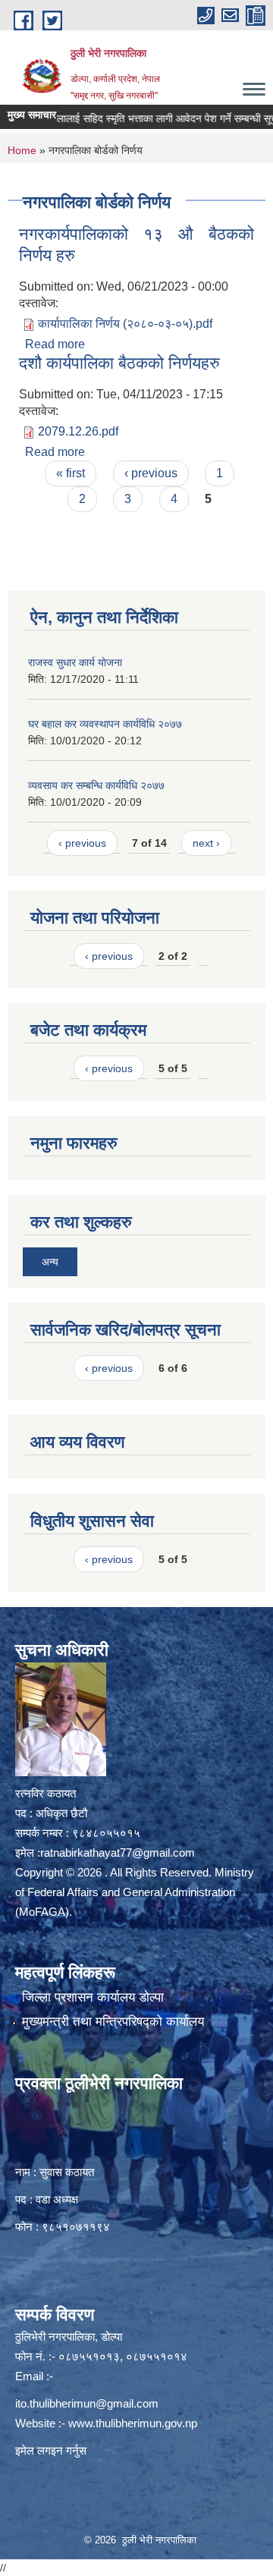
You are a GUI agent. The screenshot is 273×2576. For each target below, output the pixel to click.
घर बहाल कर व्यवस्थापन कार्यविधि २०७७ (105, 724)
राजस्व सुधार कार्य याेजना (75, 662)
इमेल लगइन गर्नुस (51, 2450)
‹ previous (151, 473)
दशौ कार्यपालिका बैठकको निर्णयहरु (119, 363)
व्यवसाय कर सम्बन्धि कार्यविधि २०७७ (96, 785)
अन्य (50, 1262)
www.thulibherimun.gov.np (133, 2423)
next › (206, 843)
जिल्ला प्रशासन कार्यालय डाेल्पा (93, 1997)
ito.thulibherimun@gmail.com (87, 2403)
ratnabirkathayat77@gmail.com (118, 1853)
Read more (55, 344)
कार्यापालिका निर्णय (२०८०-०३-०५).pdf (125, 324)
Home (22, 150)
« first (71, 473)
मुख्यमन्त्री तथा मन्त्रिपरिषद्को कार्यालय (113, 2022)
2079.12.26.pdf (78, 431)
